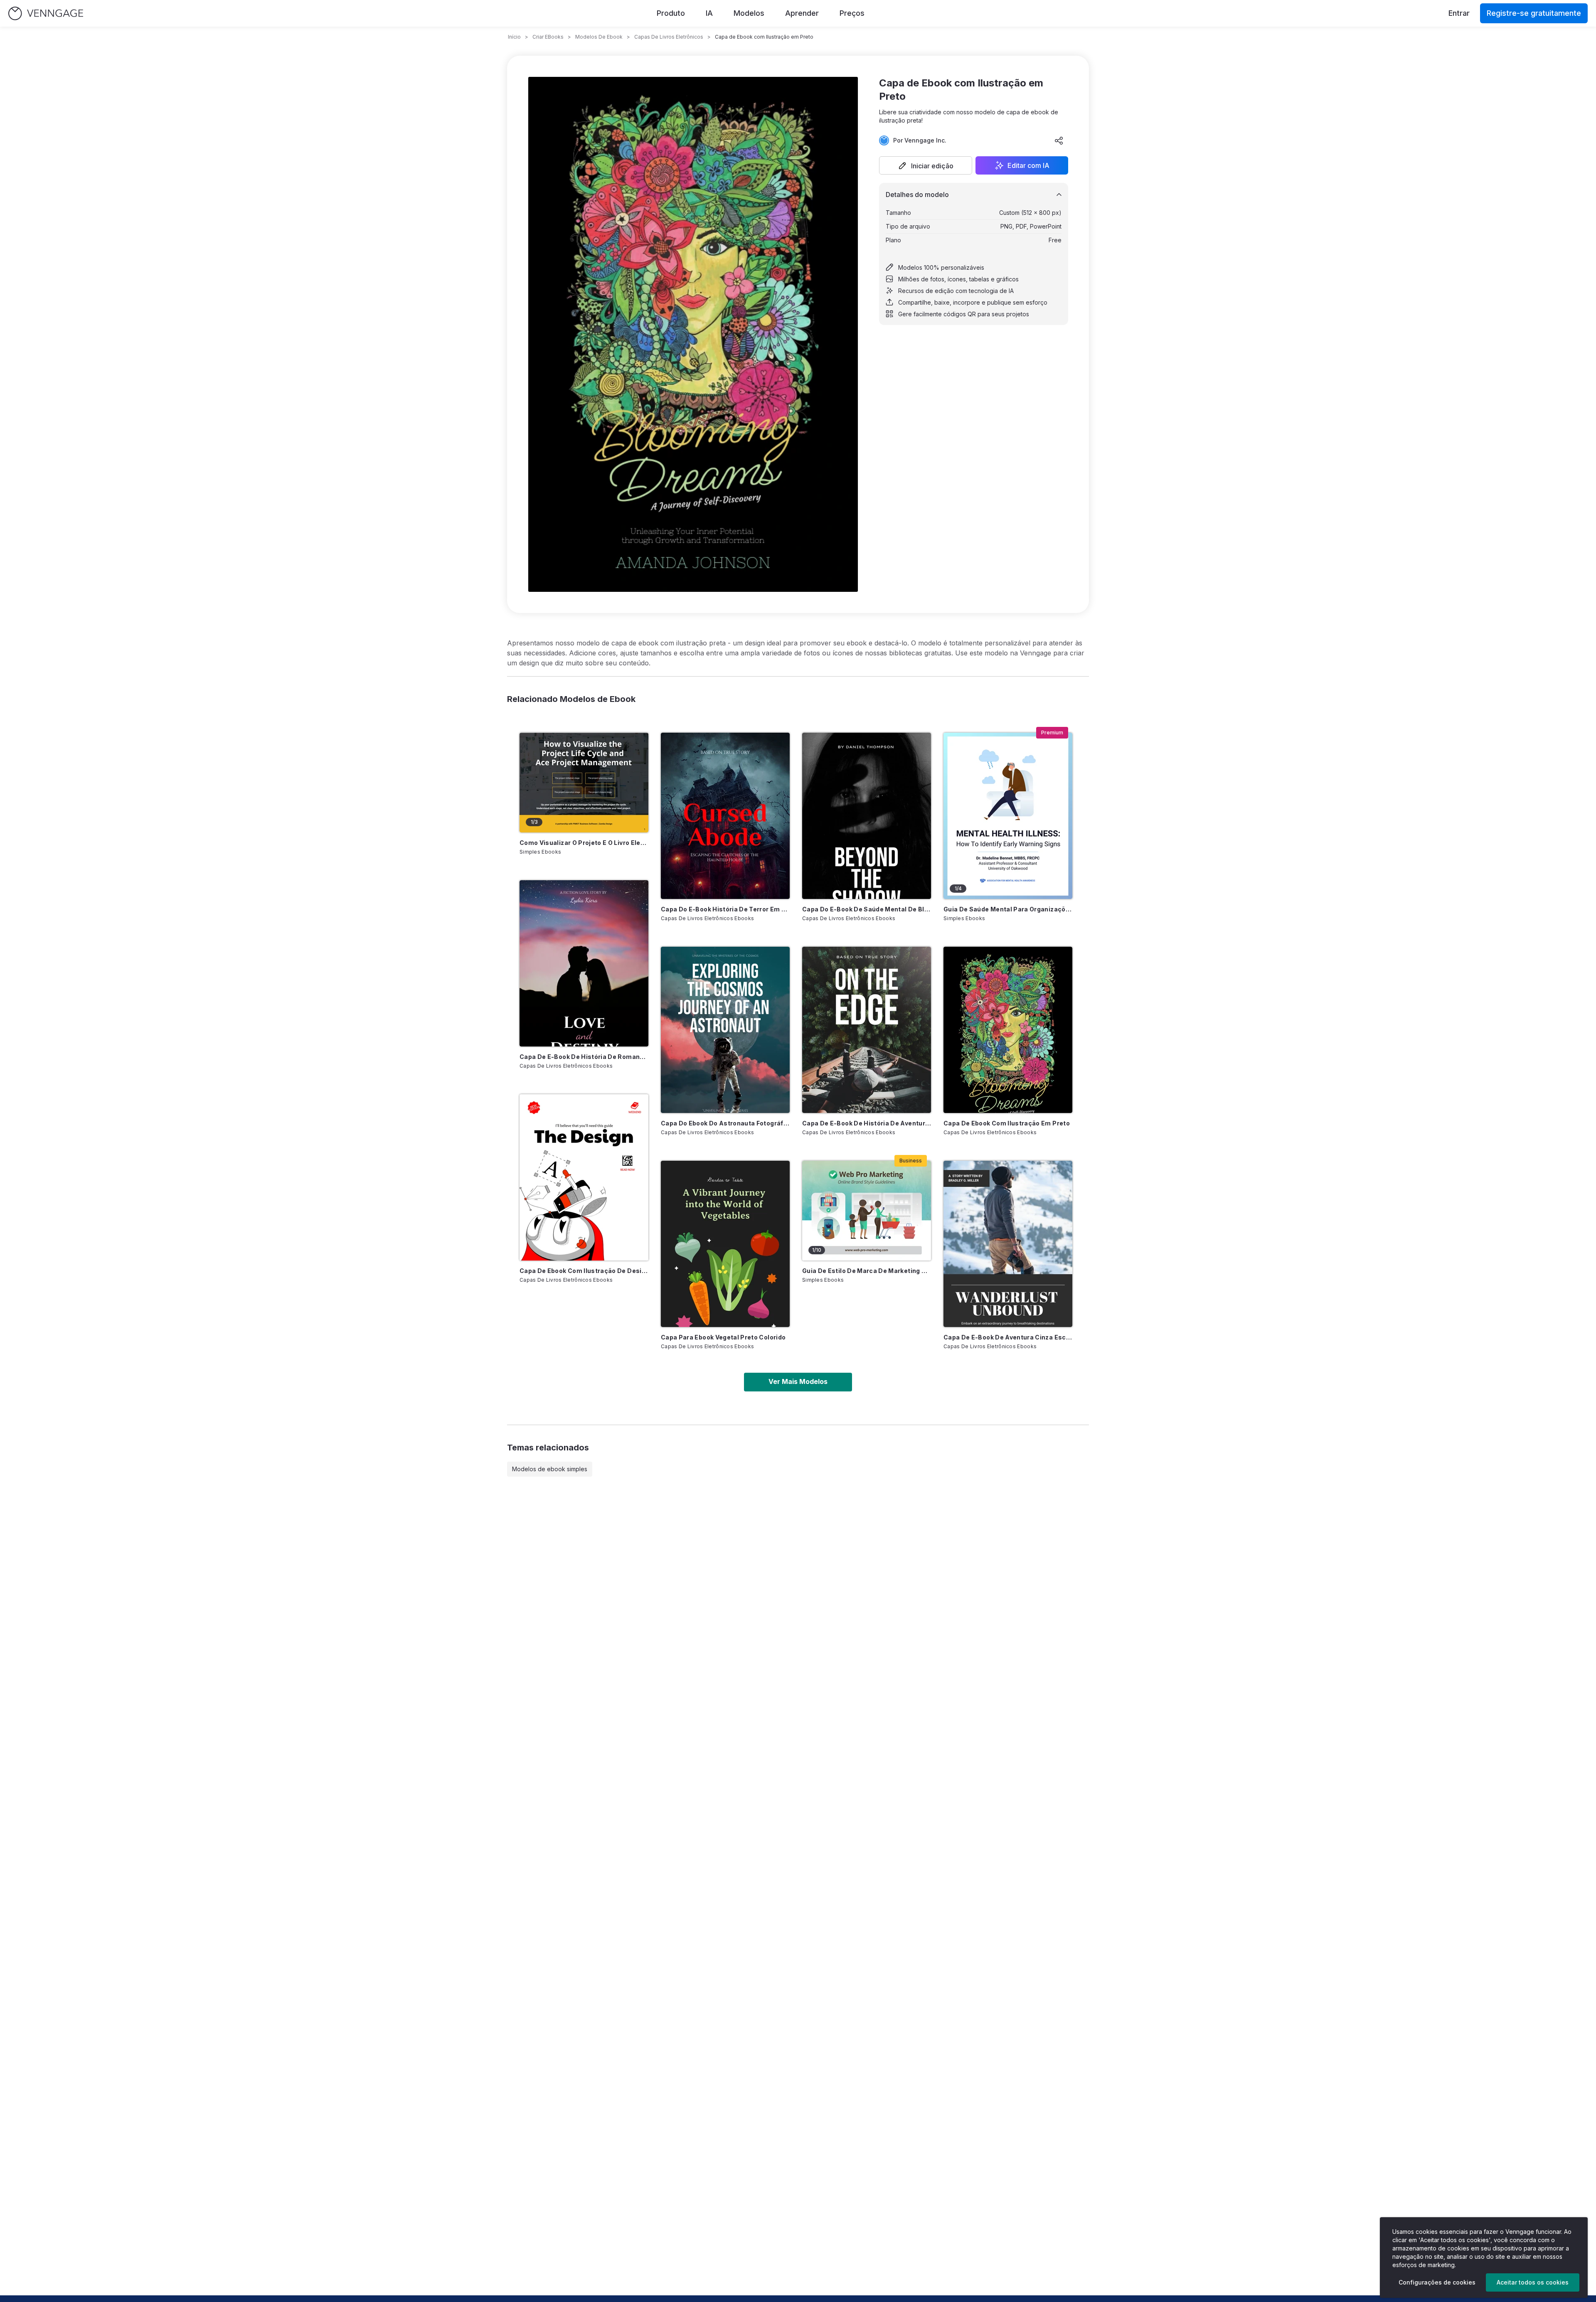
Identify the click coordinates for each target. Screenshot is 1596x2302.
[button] (926, 165)
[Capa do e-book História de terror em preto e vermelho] (725, 816)
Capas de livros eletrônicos (669, 37)
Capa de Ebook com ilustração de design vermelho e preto (584, 1271)
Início (514, 37)
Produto (671, 13)
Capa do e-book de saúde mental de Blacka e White (867, 909)
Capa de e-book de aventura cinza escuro (1008, 1337)
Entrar (1459, 13)
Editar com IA (1028, 165)
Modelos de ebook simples (550, 1469)
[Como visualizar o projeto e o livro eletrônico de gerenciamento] (584, 783)
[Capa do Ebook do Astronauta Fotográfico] (725, 1030)
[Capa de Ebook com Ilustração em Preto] (1008, 1030)
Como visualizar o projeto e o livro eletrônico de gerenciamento (584, 843)
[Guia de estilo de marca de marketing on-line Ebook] (867, 1211)
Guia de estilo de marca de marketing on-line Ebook (867, 1271)
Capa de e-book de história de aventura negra (867, 1123)
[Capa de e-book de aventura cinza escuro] (1008, 1244)
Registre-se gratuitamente (1534, 13)
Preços (852, 13)
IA (709, 13)
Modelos (749, 13)
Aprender (802, 13)
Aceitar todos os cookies (1533, 2282)
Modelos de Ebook (599, 37)
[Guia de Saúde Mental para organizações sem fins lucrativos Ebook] (1008, 816)
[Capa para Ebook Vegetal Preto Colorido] (725, 1244)
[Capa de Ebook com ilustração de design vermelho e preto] (584, 1177)
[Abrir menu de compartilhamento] (1059, 140)
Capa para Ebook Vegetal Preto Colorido (723, 1337)
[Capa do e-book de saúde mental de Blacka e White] (867, 816)
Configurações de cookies (1437, 2282)
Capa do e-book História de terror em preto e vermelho (725, 909)
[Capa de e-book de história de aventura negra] (867, 1030)
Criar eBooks (548, 37)
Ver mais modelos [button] (798, 1381)
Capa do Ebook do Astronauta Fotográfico (725, 1123)
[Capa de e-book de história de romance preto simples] (584, 963)
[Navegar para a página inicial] (46, 14)
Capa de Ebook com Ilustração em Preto (1007, 1123)
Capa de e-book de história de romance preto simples (584, 1057)
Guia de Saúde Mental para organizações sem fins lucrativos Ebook (1008, 909)
